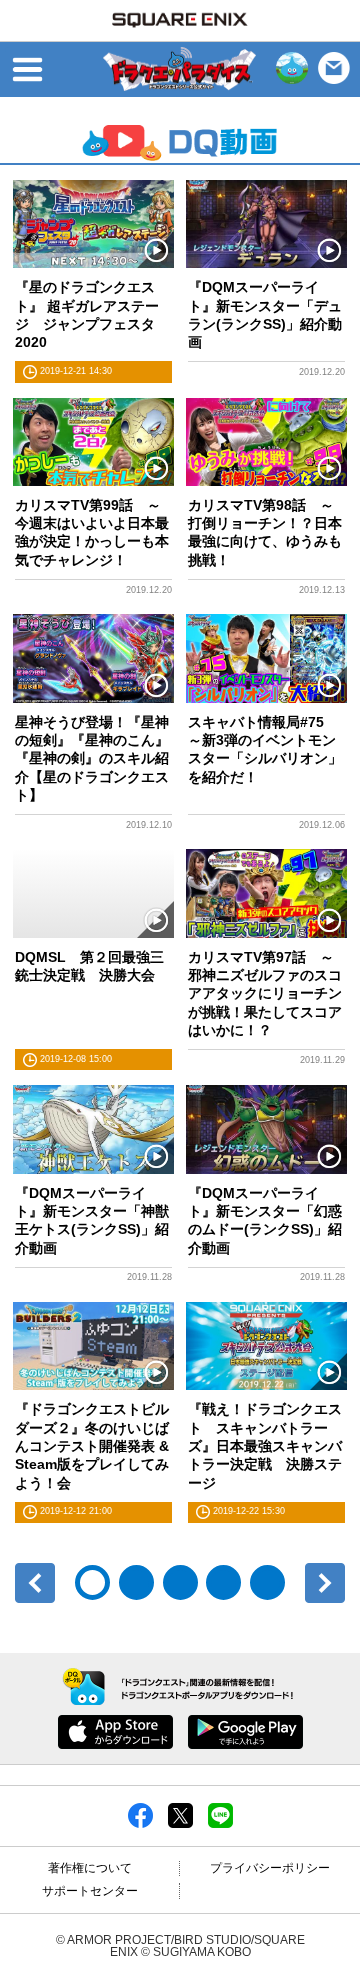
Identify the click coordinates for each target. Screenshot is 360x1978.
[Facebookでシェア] (140, 1815)
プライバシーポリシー (270, 1868)
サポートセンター (90, 1891)
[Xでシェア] (180, 1815)
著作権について (90, 1868)
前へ (35, 1583)
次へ (325, 1583)
